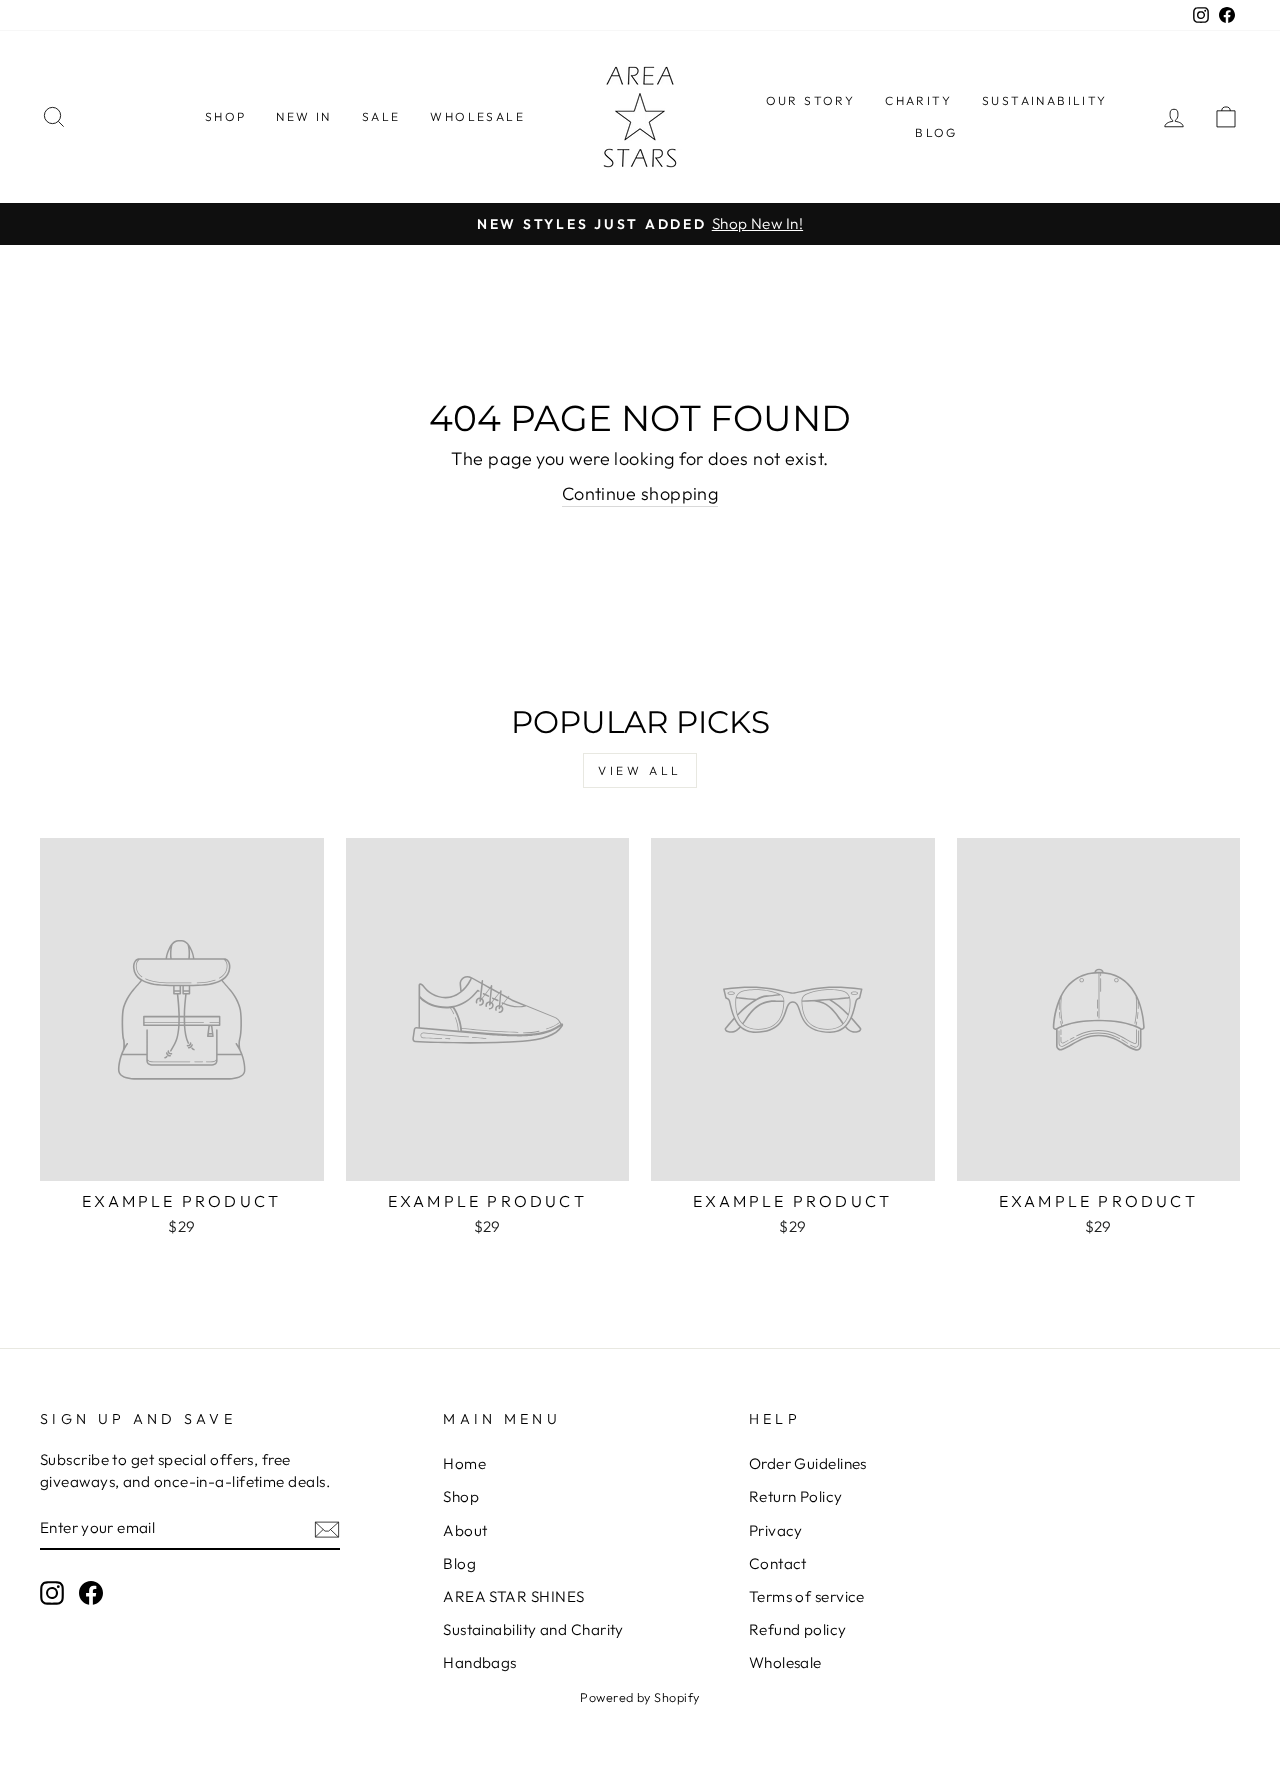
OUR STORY (811, 100)
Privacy (776, 1530)
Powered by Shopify (639, 1697)
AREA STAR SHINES (513, 1596)
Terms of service (807, 1596)
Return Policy (796, 1496)
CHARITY (918, 100)
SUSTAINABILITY (1045, 100)
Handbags (480, 1662)
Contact (778, 1563)
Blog (459, 1563)
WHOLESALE (477, 116)
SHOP (226, 116)
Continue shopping (640, 493)
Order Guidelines (808, 1463)
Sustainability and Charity (533, 1629)
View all (640, 770)
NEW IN (303, 116)
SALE (381, 116)
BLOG (936, 132)
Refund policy (798, 1629)
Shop (461, 1496)
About (465, 1530)
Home (464, 1463)
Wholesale (785, 1662)
